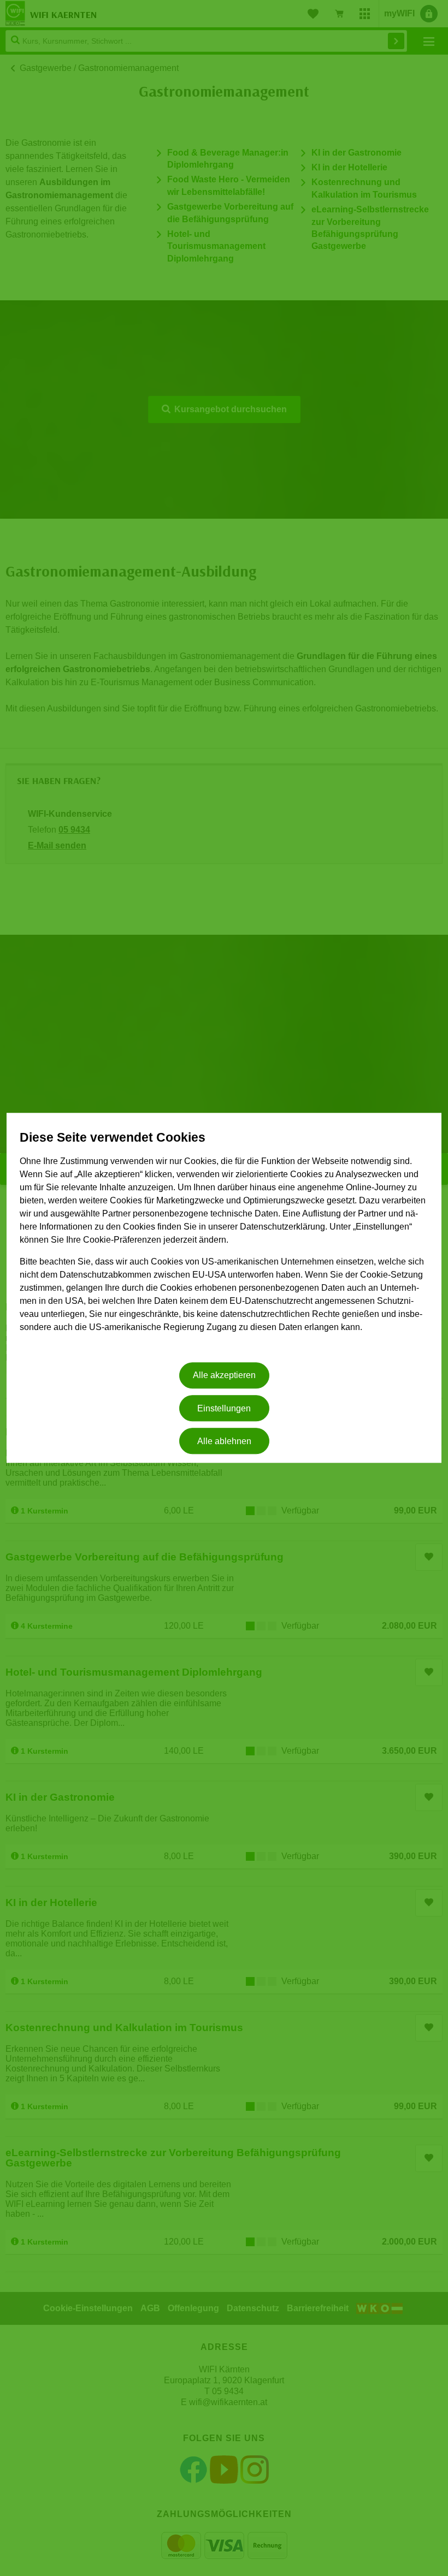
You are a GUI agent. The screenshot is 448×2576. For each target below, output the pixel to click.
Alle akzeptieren (224, 1376)
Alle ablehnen (224, 1441)
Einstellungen (224, 1408)
